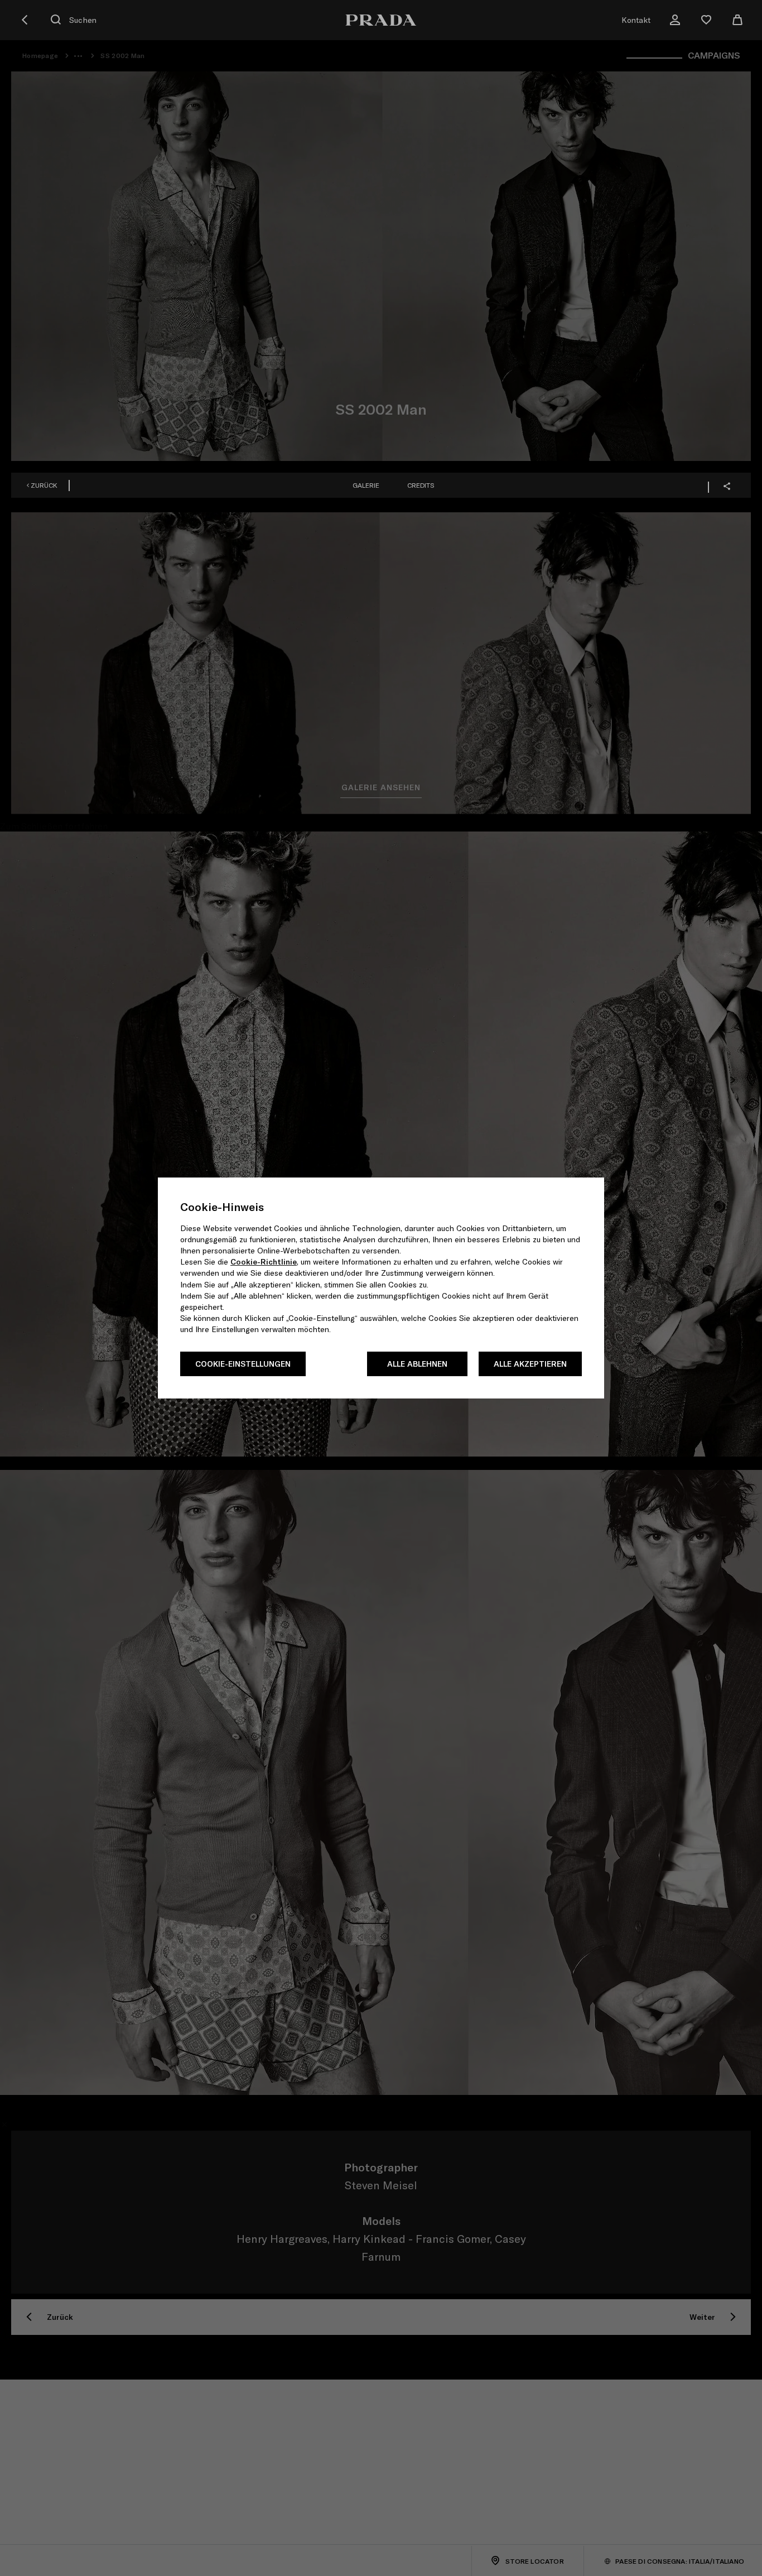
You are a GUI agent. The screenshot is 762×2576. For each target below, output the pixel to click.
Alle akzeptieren (530, 1364)
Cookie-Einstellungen (243, 1364)
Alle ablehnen (417, 1364)
